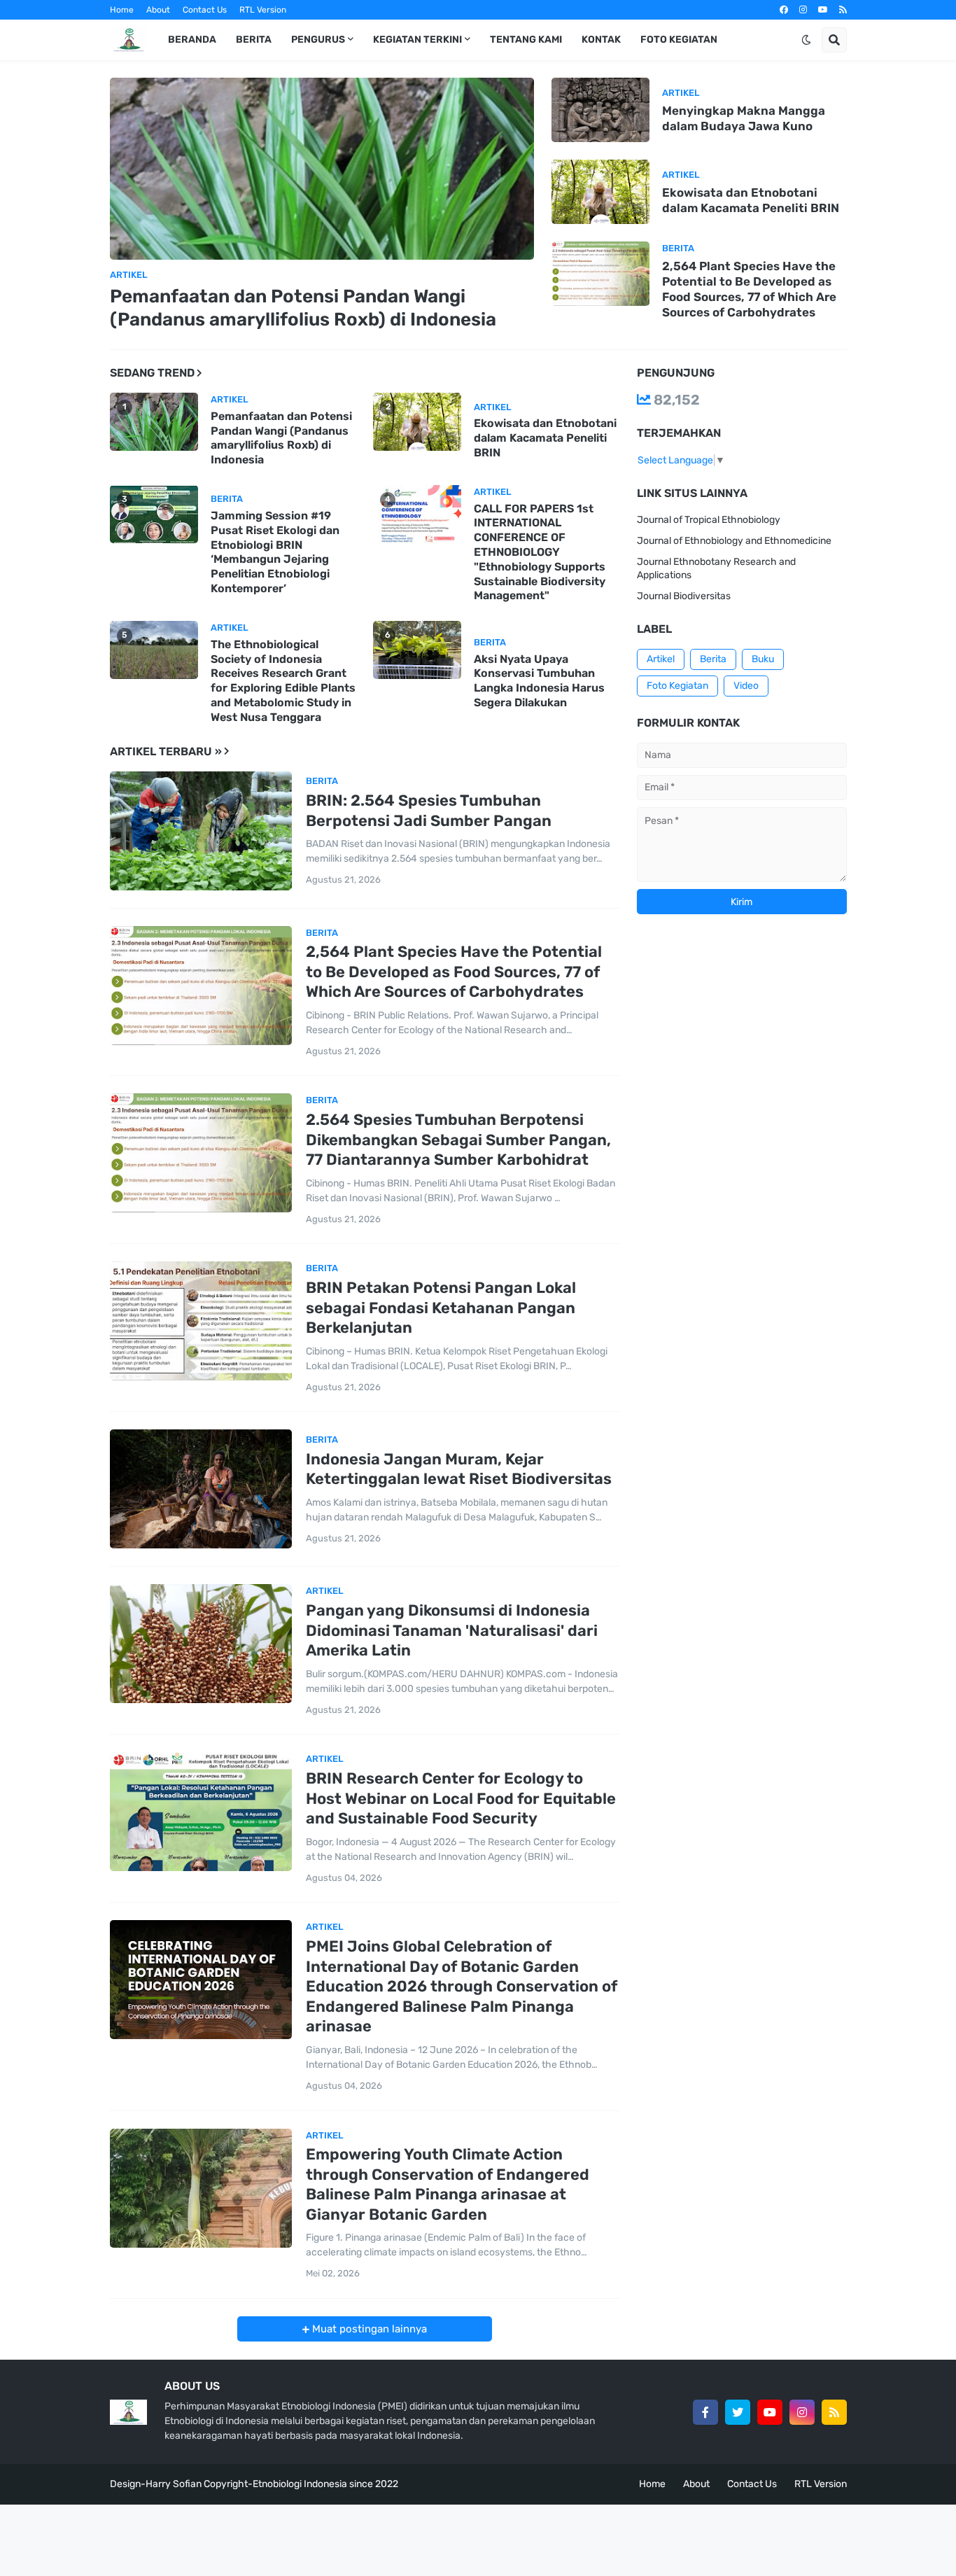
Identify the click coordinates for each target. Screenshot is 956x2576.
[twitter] (738, 2412)
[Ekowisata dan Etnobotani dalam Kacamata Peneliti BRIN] (600, 192)
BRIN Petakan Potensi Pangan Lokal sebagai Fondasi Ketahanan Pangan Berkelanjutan (441, 1308)
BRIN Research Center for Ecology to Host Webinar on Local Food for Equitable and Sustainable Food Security (461, 1798)
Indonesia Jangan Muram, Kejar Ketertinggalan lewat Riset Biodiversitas (459, 1469)
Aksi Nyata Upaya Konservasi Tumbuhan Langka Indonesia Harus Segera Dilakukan (539, 681)
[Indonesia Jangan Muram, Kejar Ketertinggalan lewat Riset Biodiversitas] (201, 1489)
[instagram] (803, 10)
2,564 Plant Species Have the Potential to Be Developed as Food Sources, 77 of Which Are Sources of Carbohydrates (749, 289)
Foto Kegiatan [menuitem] (679, 40)
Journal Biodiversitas (684, 596)
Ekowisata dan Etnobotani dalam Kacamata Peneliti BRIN (751, 200)
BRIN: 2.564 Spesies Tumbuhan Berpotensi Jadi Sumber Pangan (429, 811)
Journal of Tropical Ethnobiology (709, 520)
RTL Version (263, 10)
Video (746, 686)
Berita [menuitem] (254, 40)
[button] (806, 40)
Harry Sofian (174, 2484)
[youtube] (823, 10)
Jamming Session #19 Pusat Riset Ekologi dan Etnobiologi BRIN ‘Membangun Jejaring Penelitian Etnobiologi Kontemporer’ (275, 552)
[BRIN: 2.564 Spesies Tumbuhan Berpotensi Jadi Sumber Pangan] (201, 831)
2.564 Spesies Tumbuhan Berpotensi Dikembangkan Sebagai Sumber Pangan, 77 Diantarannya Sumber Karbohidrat (458, 1140)
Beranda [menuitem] (192, 40)
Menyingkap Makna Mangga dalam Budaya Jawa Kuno (744, 118)
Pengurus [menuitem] (318, 40)
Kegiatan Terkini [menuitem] (417, 40)
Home (122, 10)
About (158, 10)
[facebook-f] (705, 2412)
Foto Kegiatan (677, 686)
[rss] (843, 10)
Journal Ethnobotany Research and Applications (716, 569)
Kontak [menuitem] (601, 40)
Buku (763, 659)
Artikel (661, 659)
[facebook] (784, 10)
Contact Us (205, 10)
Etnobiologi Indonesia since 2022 (325, 2484)
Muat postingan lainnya (368, 2329)
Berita (713, 659)
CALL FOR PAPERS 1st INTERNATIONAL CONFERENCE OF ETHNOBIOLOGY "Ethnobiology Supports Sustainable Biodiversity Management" (540, 552)
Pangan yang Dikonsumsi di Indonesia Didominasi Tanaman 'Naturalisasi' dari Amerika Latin (452, 1630)
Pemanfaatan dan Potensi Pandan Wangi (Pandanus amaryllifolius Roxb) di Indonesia (303, 308)
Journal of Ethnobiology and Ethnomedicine (734, 541)
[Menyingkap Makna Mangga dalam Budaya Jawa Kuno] (600, 110)
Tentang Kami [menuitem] (526, 40)
